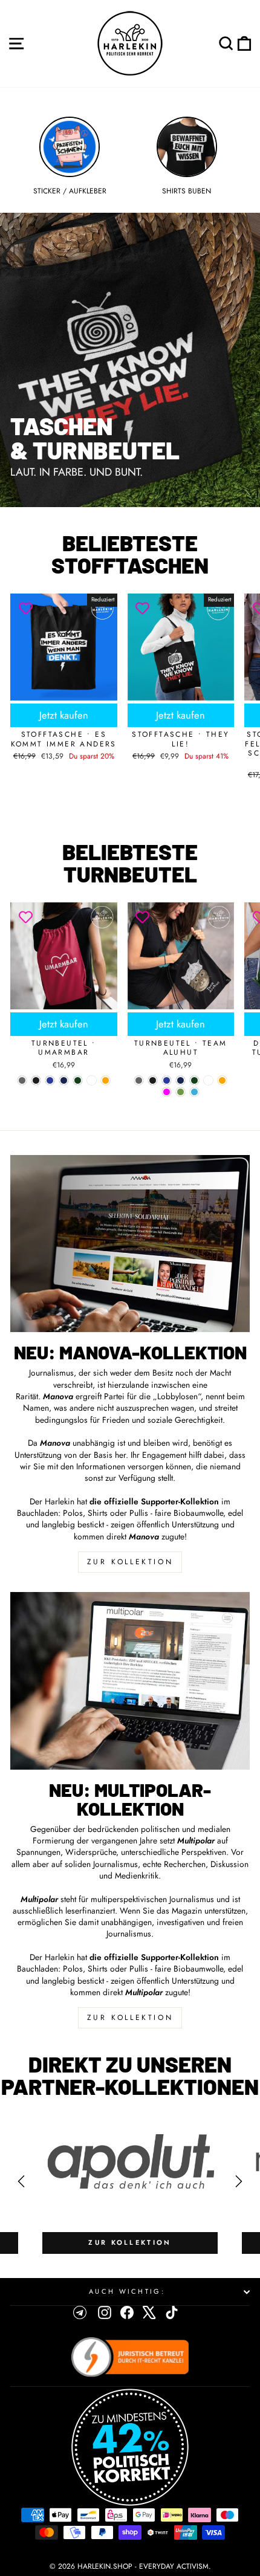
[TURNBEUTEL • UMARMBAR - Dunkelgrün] (78, 1080)
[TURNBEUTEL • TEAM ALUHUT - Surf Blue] (194, 1092)
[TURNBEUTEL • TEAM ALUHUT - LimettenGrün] (180, 1092)
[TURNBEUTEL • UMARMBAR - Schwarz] (36, 1080)
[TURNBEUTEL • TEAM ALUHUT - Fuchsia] (167, 1092)
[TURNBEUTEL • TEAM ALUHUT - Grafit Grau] (139, 1080)
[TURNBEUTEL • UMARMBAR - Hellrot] (92, 1080)
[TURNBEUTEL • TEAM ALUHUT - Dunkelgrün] (194, 1080)
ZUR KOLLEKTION (130, 1562)
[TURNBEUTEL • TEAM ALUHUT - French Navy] (180, 1080)
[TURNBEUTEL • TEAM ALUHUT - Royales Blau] (167, 1080)
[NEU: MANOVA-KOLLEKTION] (130, 1244)
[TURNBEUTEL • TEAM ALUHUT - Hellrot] (208, 1080)
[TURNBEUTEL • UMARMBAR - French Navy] (64, 1080)
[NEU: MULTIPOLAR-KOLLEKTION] (130, 1681)
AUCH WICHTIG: (127, 2291)
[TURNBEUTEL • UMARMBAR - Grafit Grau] (22, 1080)
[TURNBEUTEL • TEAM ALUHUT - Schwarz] (153, 1080)
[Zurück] (21, 2181)
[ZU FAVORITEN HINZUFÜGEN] (25, 609)
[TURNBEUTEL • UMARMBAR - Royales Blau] (50, 1080)
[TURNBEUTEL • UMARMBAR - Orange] (106, 1080)
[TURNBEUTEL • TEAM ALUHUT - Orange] (222, 1080)
